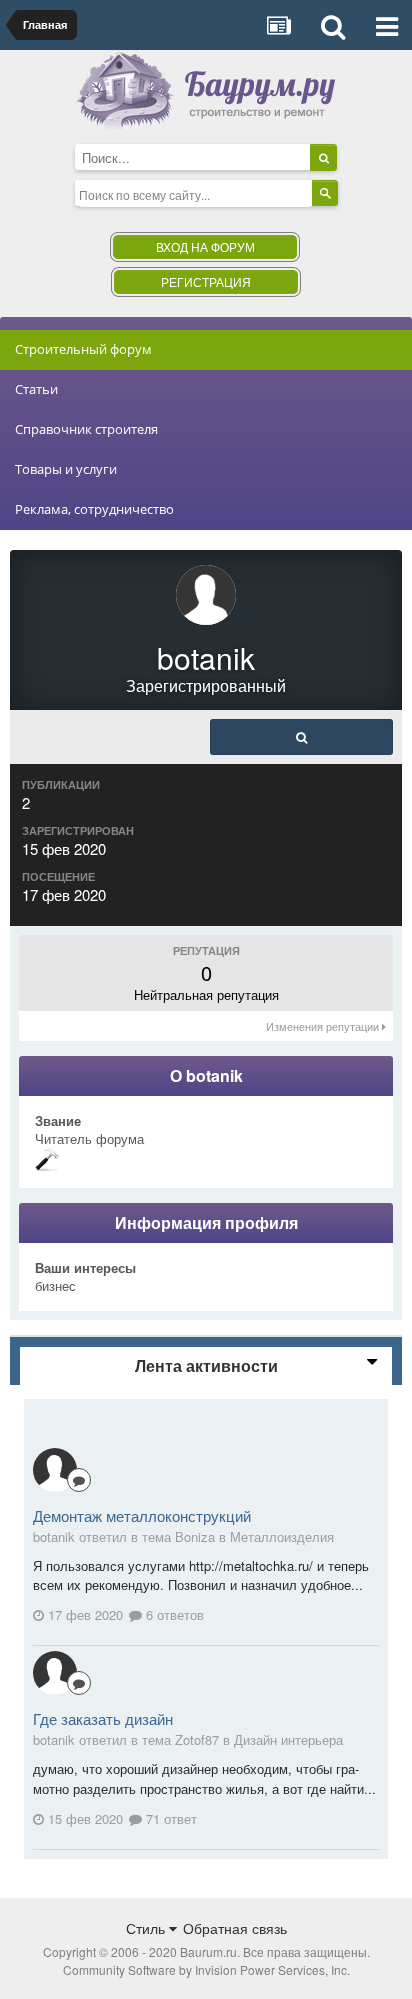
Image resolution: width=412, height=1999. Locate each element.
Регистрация (206, 281)
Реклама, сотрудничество (94, 509)
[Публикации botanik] (301, 737)
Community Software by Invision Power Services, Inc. (206, 1969)
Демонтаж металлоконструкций (142, 1515)
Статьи (36, 389)
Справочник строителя (86, 429)
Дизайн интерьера (288, 1739)
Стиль (147, 1928)
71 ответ (169, 1818)
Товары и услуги (66, 469)
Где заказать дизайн (103, 1718)
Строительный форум (83, 349)
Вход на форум (205, 246)
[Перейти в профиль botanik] (55, 1470)
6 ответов (173, 1614)
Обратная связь (235, 1928)
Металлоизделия (282, 1536)
